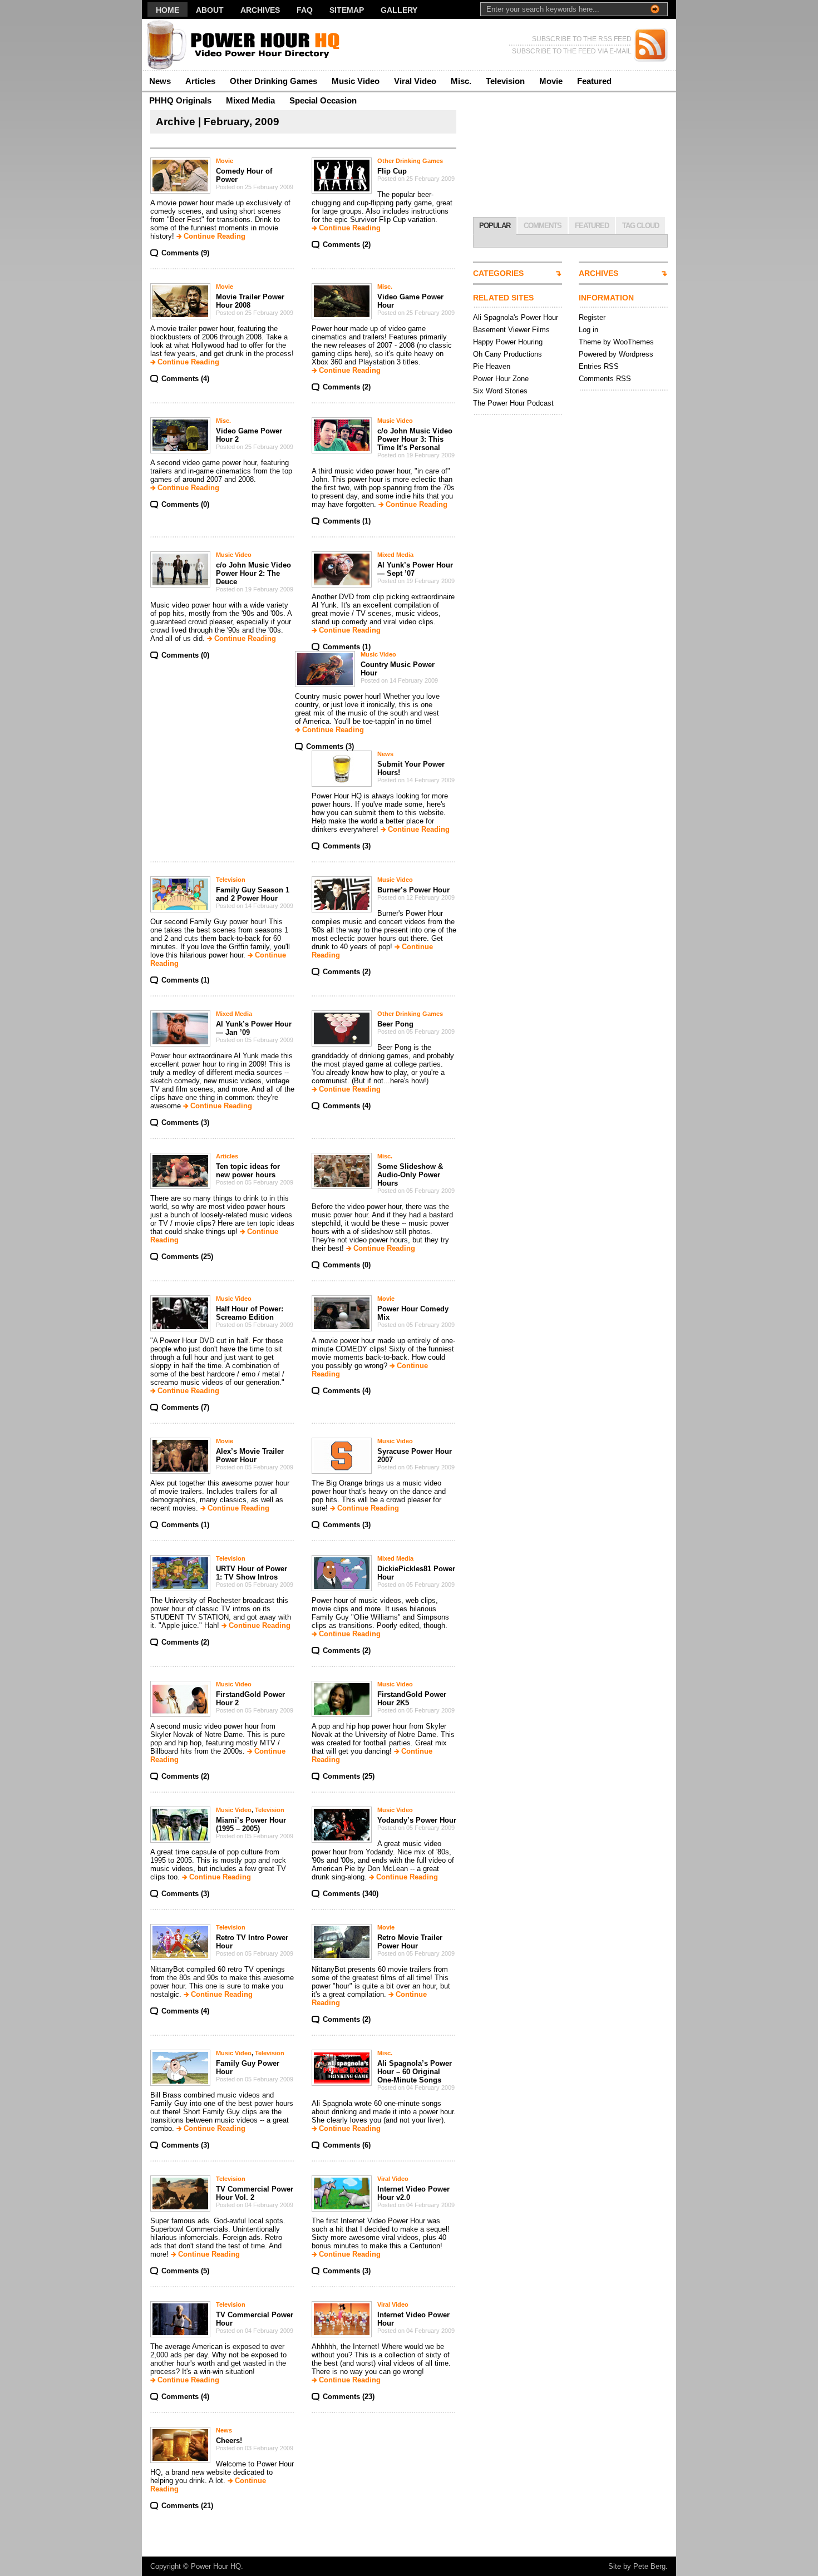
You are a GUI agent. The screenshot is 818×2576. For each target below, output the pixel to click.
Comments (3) (330, 746)
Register (592, 317)
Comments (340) (351, 1894)
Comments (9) (185, 253)
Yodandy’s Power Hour (417, 1820)
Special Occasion (323, 100)
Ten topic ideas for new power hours (248, 1171)
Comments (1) (347, 521)
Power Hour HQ (216, 2566)
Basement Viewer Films (511, 330)
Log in (588, 330)
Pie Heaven (492, 366)
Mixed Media (250, 100)
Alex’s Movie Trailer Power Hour (250, 1455)
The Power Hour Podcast (513, 403)
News (160, 81)
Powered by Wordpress (616, 354)
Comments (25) (187, 1257)
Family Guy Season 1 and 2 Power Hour (253, 894)
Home (167, 10)
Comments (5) (185, 2271)
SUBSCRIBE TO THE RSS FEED (582, 39)
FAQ (305, 10)
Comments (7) (185, 1407)
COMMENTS (543, 226)
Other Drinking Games (274, 81)
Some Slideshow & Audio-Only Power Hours (410, 1175)
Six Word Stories (500, 391)
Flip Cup (392, 171)
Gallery (399, 10)
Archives (260, 10)
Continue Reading (215, 236)
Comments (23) (349, 2397)
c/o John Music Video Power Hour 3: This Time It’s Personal (415, 439)
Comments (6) (347, 2145)
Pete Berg (649, 2566)
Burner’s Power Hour (413, 890)
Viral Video (415, 81)
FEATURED (592, 226)
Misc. (461, 81)
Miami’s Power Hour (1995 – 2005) (251, 1824)
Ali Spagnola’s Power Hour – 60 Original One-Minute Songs (415, 2072)
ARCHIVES (598, 273)
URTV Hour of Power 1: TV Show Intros (252, 1573)
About (210, 10)
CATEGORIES (498, 273)
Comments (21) (187, 2506)
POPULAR (495, 226)
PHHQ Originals (180, 100)
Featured (594, 81)
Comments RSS (605, 379)
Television (505, 81)
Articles (200, 81)
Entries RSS (599, 366)
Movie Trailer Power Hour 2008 (250, 301)
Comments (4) (185, 379)
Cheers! (229, 2441)
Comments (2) (347, 245)
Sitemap (347, 10)
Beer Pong (395, 1024)
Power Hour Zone (501, 379)
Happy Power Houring (508, 342)
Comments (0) (185, 504)
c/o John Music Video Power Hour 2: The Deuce (253, 573)
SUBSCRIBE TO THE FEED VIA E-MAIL (572, 51)
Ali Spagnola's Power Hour (516, 317)
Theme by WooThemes (616, 342)
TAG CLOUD (640, 226)
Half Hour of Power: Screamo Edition (250, 1313)
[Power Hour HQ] (250, 45)
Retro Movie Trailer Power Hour (410, 1942)
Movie (551, 81)
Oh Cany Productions (507, 354)
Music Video (356, 81)
